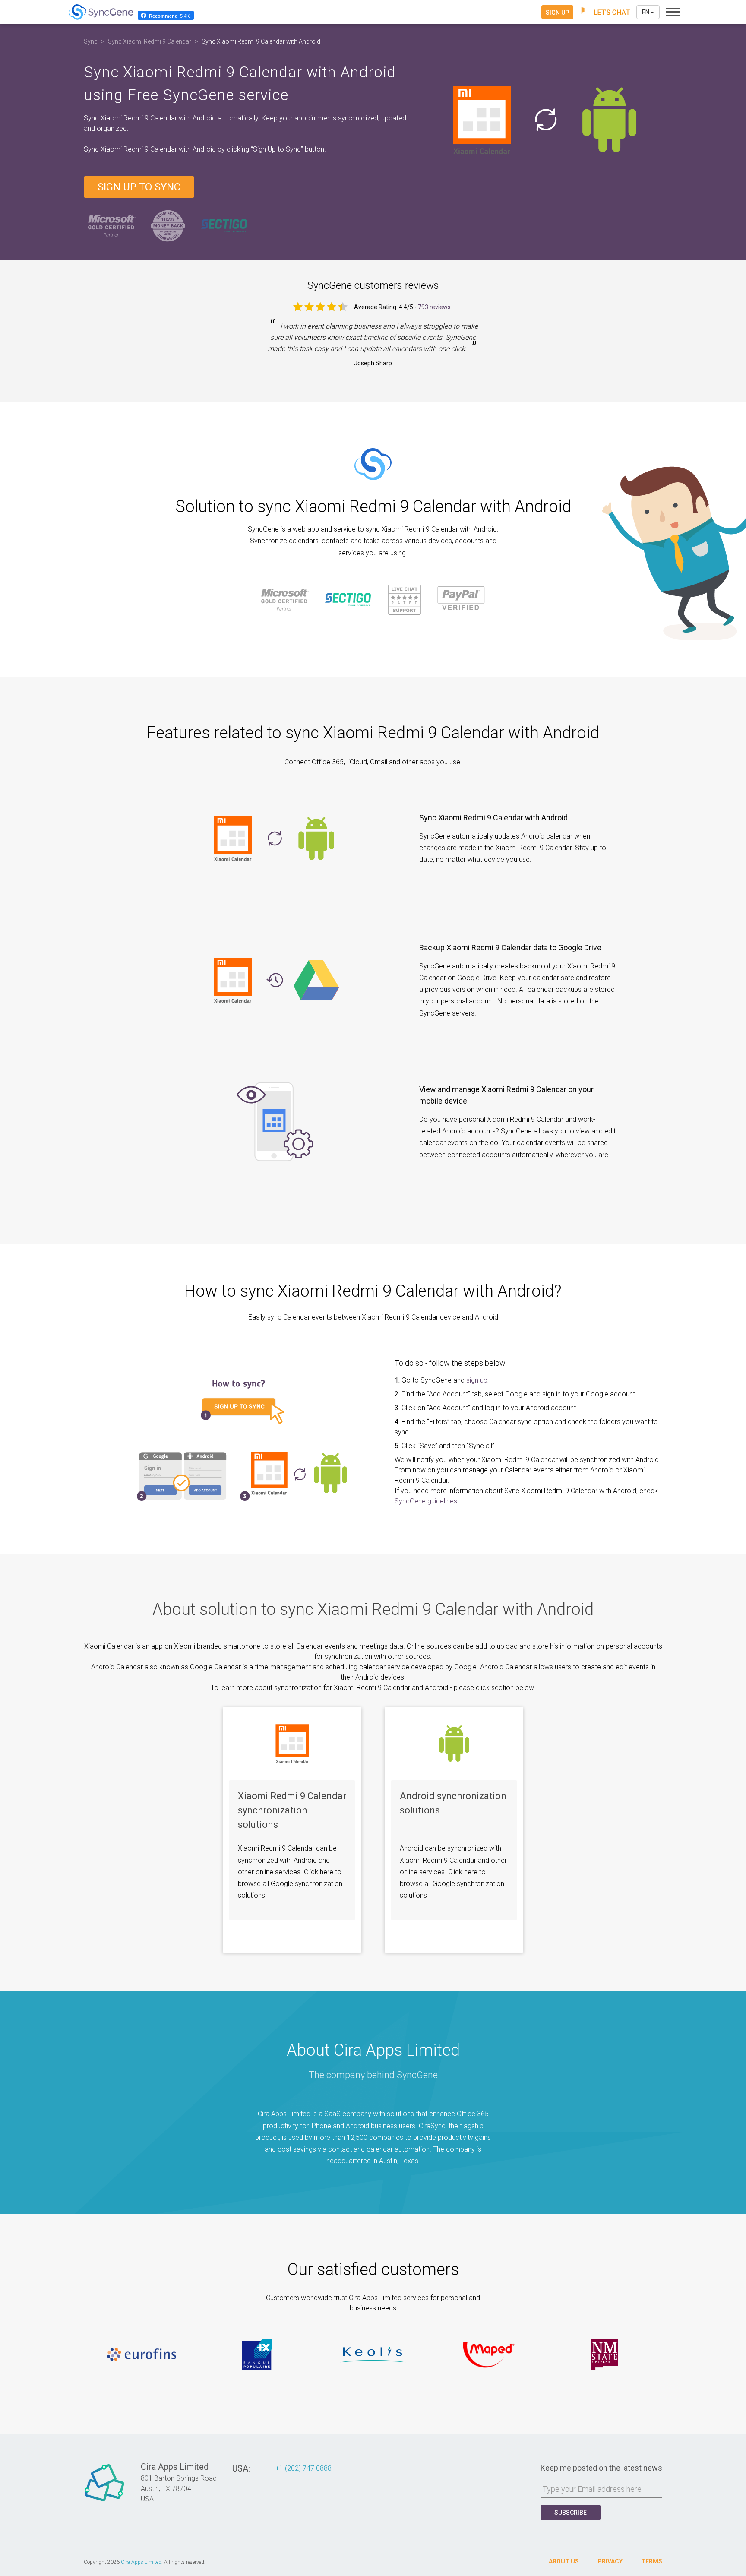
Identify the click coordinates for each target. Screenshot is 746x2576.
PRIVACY (610, 2561)
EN (646, 12)
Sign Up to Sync (139, 187)
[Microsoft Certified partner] (112, 226)
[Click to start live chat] (605, 12)
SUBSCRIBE (571, 2513)
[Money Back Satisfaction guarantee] (168, 226)
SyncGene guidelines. (427, 1501)
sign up (477, 1380)
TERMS (652, 2561)
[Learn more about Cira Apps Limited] (104, 2501)
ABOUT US (564, 2561)
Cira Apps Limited (141, 2562)
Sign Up (557, 13)
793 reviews (434, 307)
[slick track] (142, 2354)
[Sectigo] (224, 226)
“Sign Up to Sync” (278, 149)
